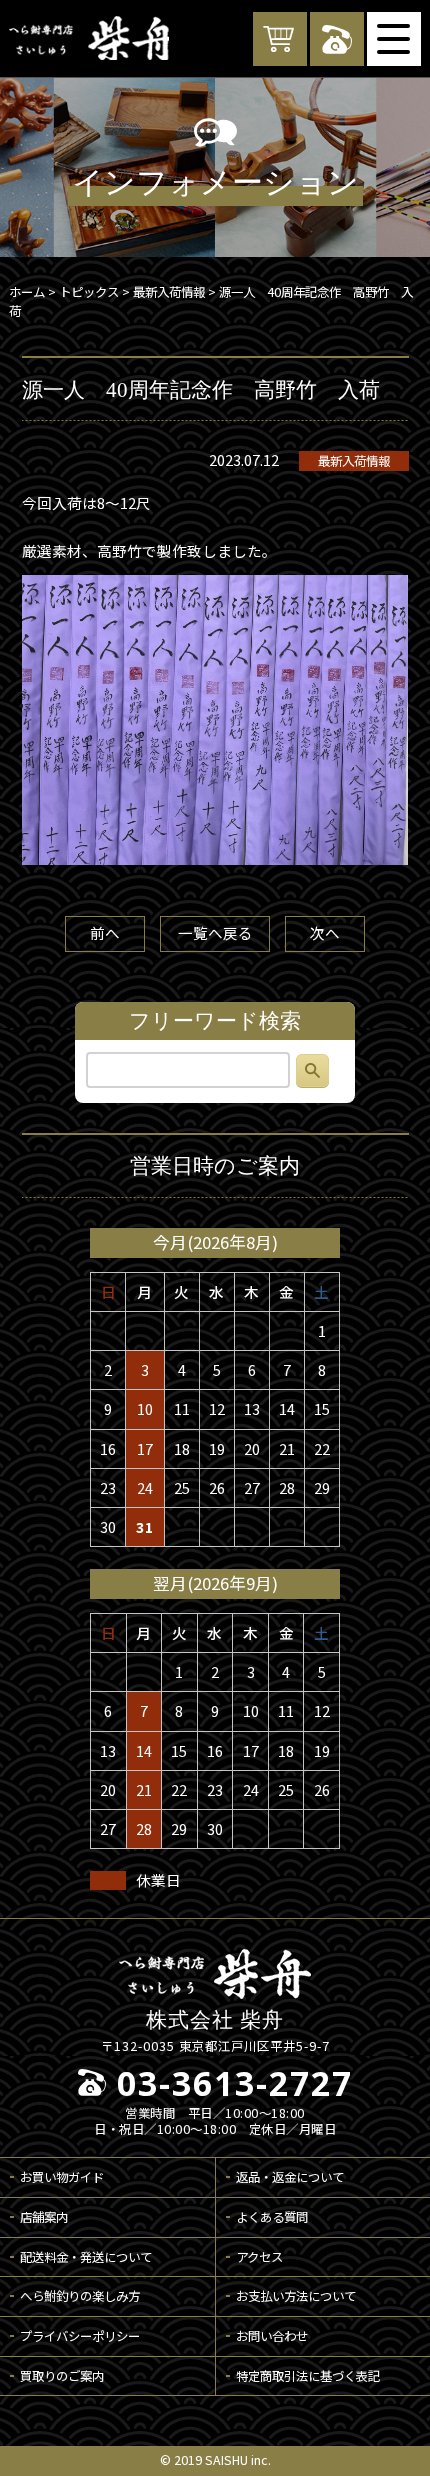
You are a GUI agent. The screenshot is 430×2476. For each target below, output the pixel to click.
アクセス (259, 2257)
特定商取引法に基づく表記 (308, 2376)
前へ (105, 932)
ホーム (27, 292)
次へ (325, 932)
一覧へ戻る (215, 932)
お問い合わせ (272, 2336)
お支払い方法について (296, 2296)
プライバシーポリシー (80, 2336)
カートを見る (280, 39)
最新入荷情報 (354, 461)
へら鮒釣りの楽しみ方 (80, 2296)
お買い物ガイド (62, 2177)
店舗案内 (44, 2217)
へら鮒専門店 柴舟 (89, 38)
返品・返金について (290, 2177)
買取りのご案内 (62, 2376)
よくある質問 (272, 2217)
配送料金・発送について (86, 2257)
